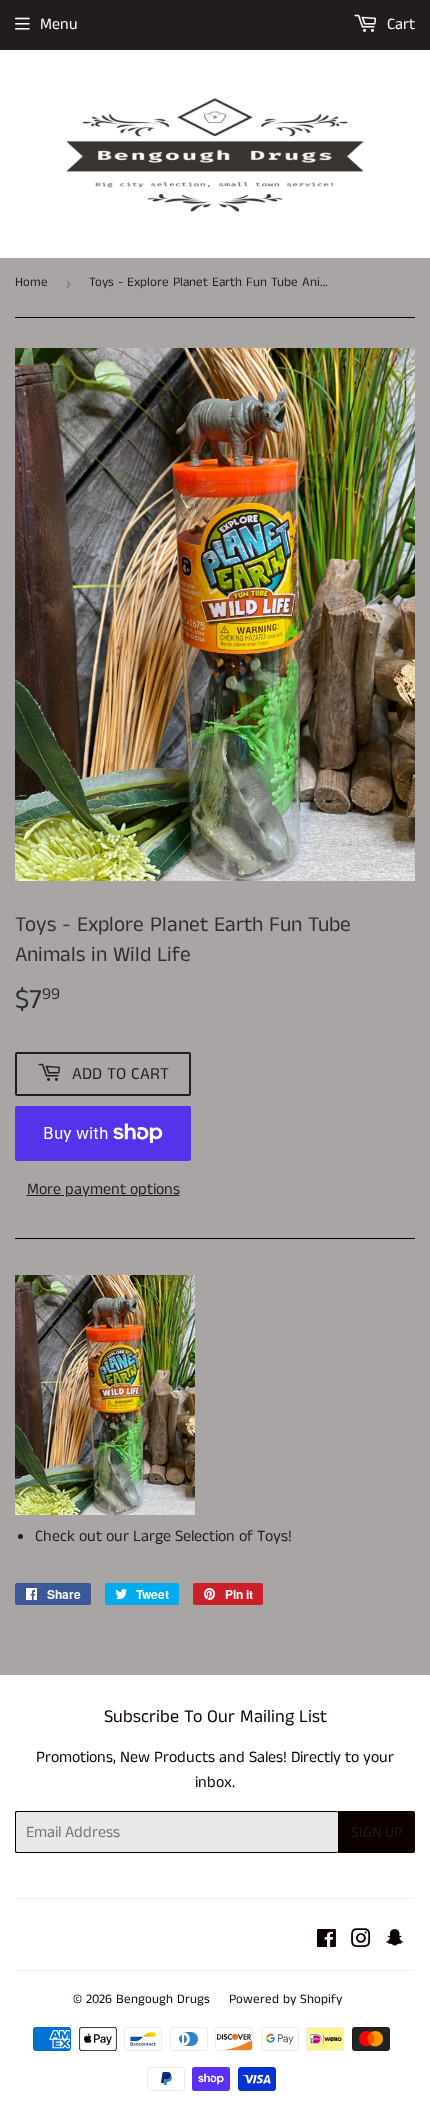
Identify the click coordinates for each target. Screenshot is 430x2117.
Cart (399, 24)
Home (31, 282)
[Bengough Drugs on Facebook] (326, 1941)
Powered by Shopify (285, 1999)
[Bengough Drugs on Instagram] (361, 1941)
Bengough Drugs (163, 1999)
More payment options (103, 1189)
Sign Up (376, 1832)
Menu (59, 24)
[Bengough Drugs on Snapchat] (395, 1941)
